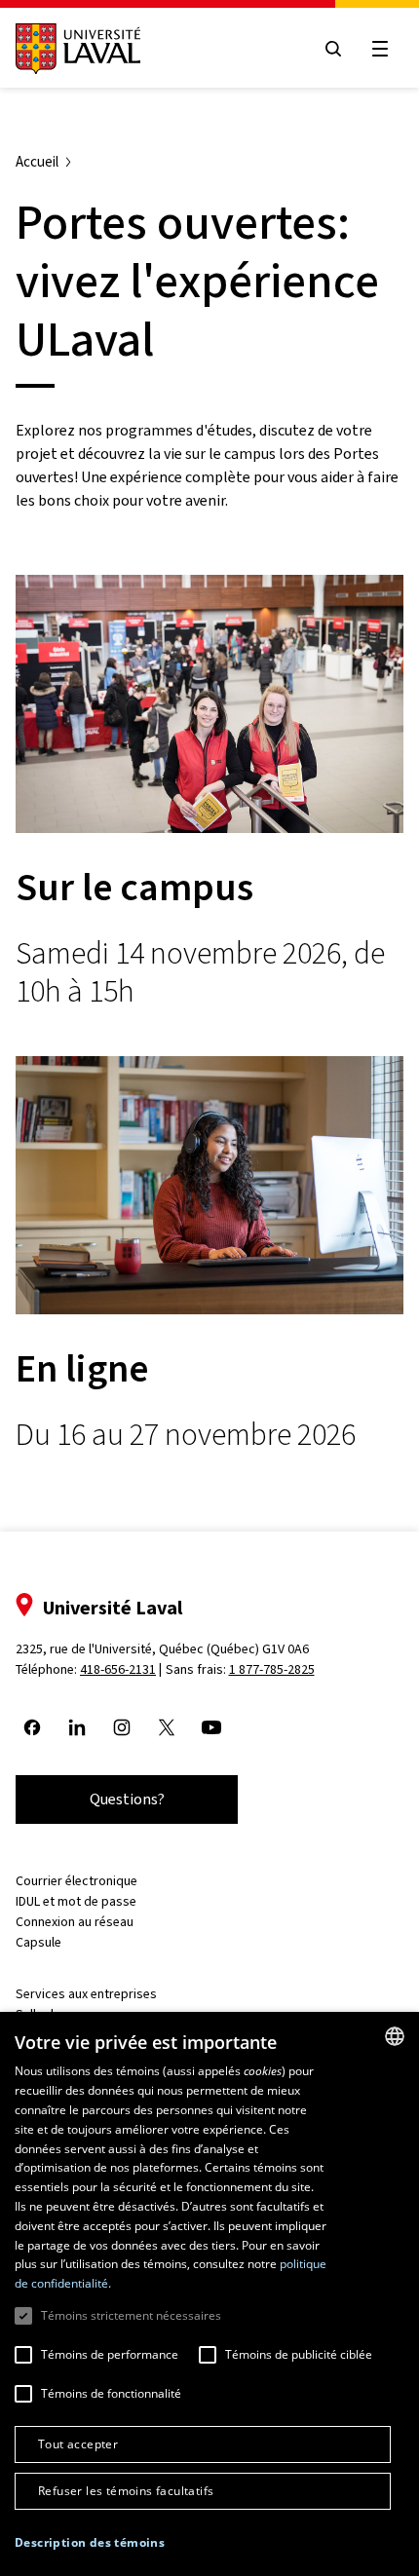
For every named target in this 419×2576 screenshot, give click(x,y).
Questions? (127, 1799)
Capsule (38, 1942)
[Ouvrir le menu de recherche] (333, 49)
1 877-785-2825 (272, 1669)
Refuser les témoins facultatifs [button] (126, 2491)
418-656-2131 (118, 1669)
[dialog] (209, 2294)
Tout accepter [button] (78, 2444)
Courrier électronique (76, 1881)
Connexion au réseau (75, 1922)
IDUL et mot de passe (76, 1901)
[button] (90, 2543)
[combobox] (395, 2036)
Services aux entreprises (86, 1994)
